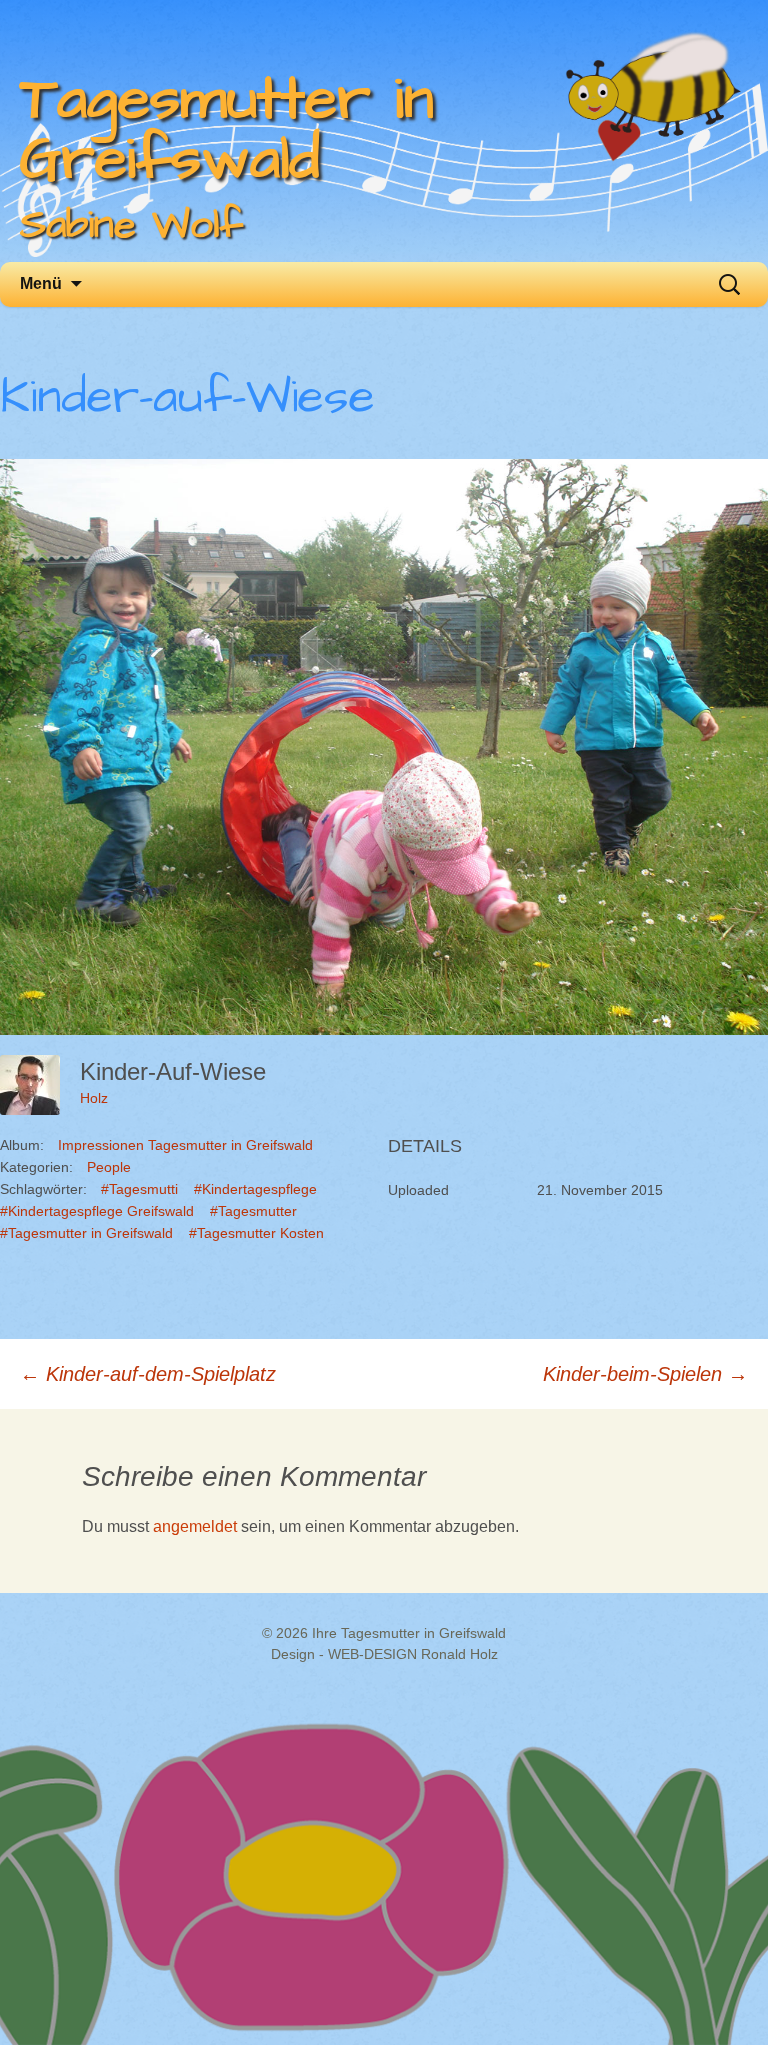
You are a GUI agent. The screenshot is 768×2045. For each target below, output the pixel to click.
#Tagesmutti (139, 1189)
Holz (94, 1098)
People (109, 1167)
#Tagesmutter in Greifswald (86, 1233)
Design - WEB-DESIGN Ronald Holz (384, 1654)
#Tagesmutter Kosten (256, 1233)
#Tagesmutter (253, 1211)
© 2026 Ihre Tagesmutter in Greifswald (384, 1633)
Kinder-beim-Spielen (645, 1374)
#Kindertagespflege (255, 1189)
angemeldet (195, 1526)
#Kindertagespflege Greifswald (97, 1211)
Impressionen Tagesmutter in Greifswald (185, 1145)
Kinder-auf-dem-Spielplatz (148, 1374)
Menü (41, 283)
